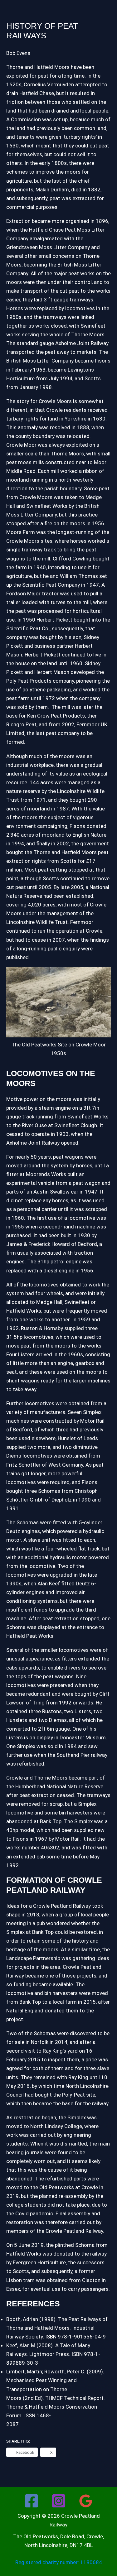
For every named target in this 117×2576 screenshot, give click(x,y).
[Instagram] (59, 2501)
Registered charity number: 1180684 (59, 2562)
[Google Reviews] (86, 2501)
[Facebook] (32, 2501)
